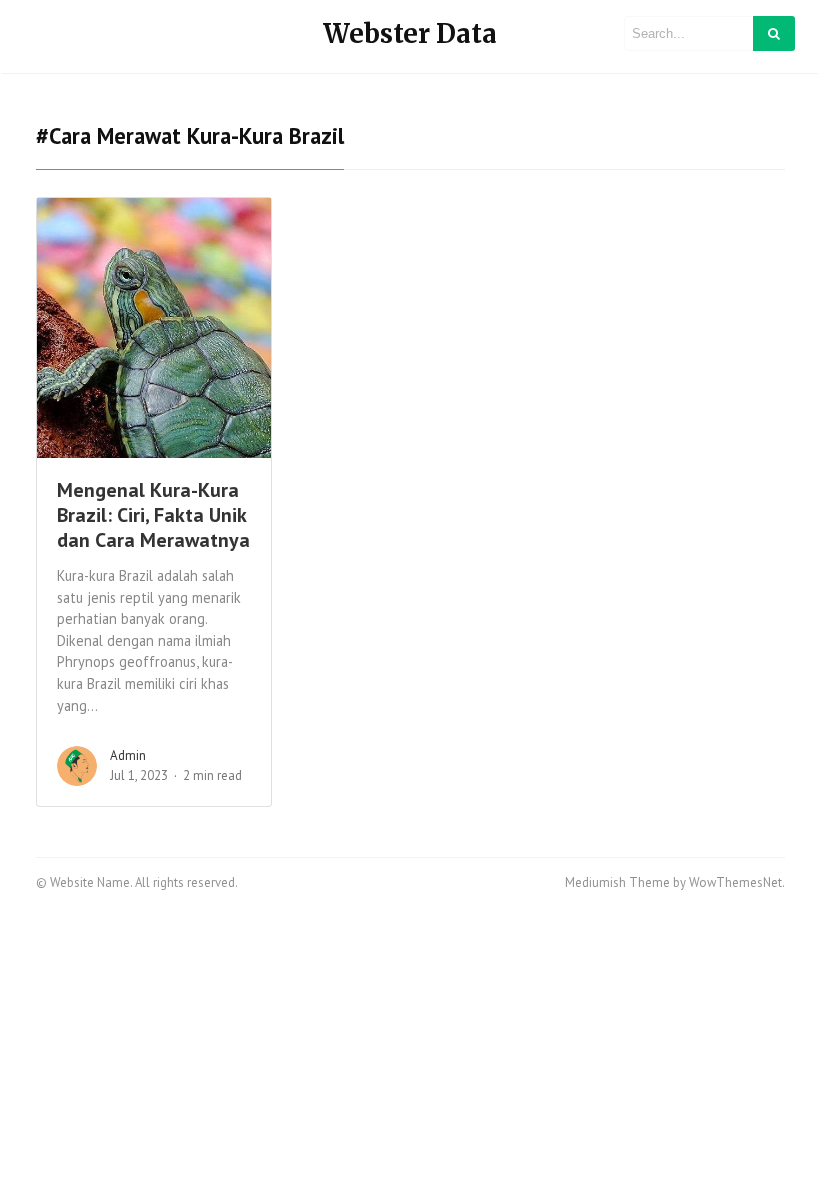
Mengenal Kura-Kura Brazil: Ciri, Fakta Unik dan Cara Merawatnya (153, 515)
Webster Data (410, 33)
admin (128, 755)
